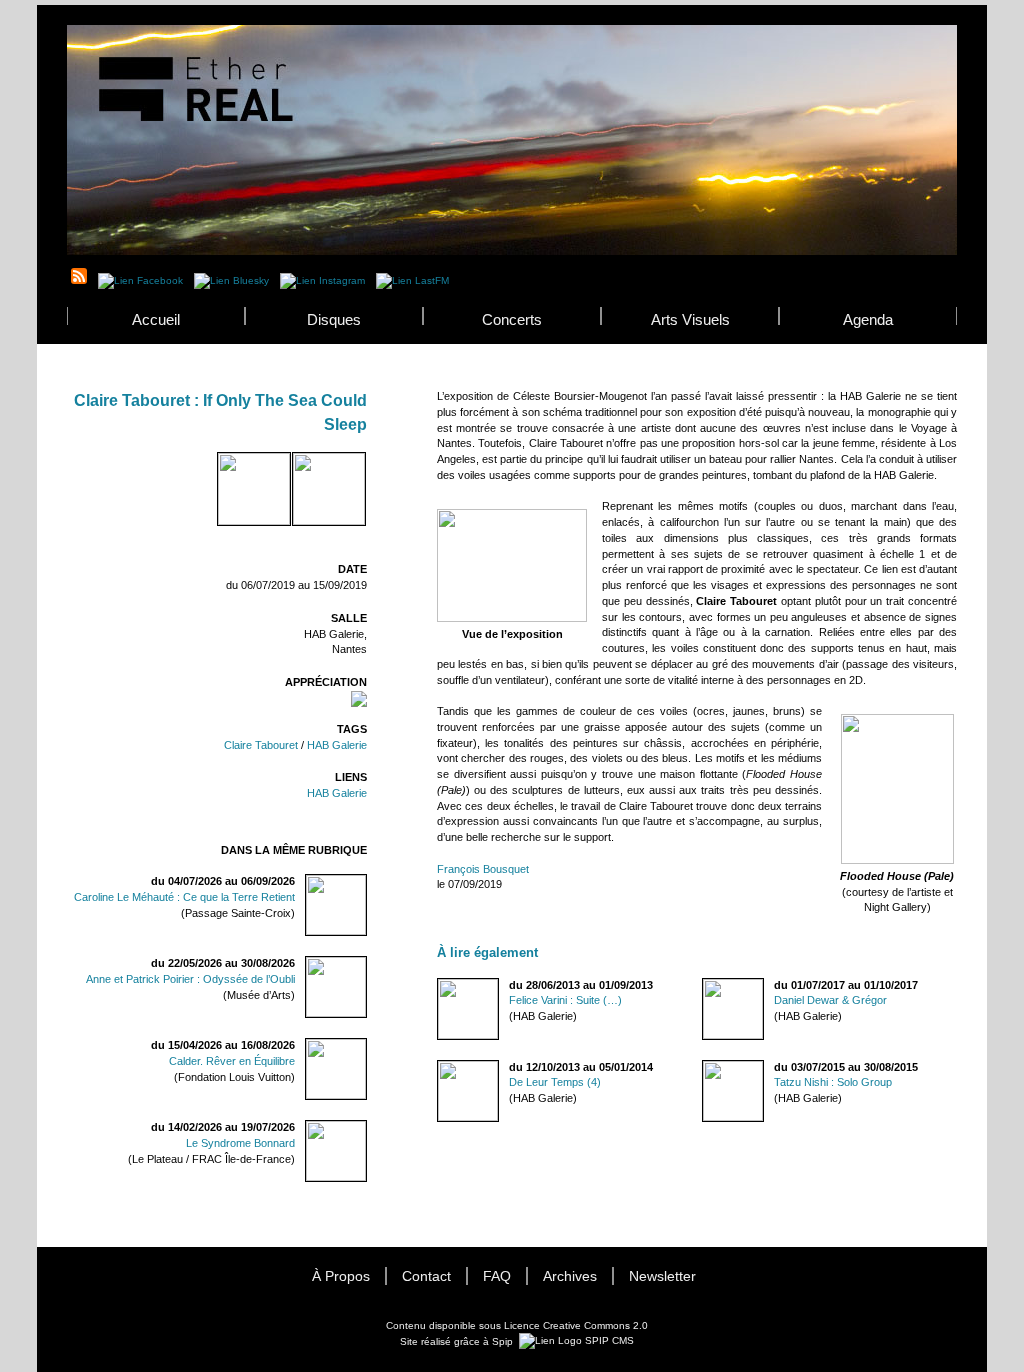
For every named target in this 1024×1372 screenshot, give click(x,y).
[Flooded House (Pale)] (897, 860)
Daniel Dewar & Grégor (830, 1000)
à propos (341, 1276)
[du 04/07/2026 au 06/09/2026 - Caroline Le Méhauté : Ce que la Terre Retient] (358, 888)
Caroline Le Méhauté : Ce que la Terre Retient (184, 897)
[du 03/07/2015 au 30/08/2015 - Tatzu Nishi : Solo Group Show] (703, 1067)
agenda (868, 319)
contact (426, 1276)
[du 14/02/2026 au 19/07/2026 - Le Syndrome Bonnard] (358, 1134)
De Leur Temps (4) (555, 1082)
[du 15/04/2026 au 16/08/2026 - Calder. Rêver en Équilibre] (358, 1052)
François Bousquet (483, 869)
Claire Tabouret (261, 745)
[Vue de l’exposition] (226, 466)
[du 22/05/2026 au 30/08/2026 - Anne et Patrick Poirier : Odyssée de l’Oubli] (358, 970)
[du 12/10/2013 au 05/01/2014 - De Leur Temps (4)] (438, 1067)
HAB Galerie (337, 745)
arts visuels (690, 319)
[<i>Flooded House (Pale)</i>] (301, 466)
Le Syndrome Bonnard (240, 1143)
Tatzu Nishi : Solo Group (833, 1082)
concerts (512, 319)
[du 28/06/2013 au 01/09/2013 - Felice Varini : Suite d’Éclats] (438, 985)
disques (334, 319)
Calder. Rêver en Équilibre (232, 1061)
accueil (156, 319)
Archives (570, 1276)
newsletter (662, 1276)
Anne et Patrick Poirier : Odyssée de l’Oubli (190, 979)
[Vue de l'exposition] (512, 618)
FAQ (497, 1276)
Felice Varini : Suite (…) (565, 1000)
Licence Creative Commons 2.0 (576, 1325)
